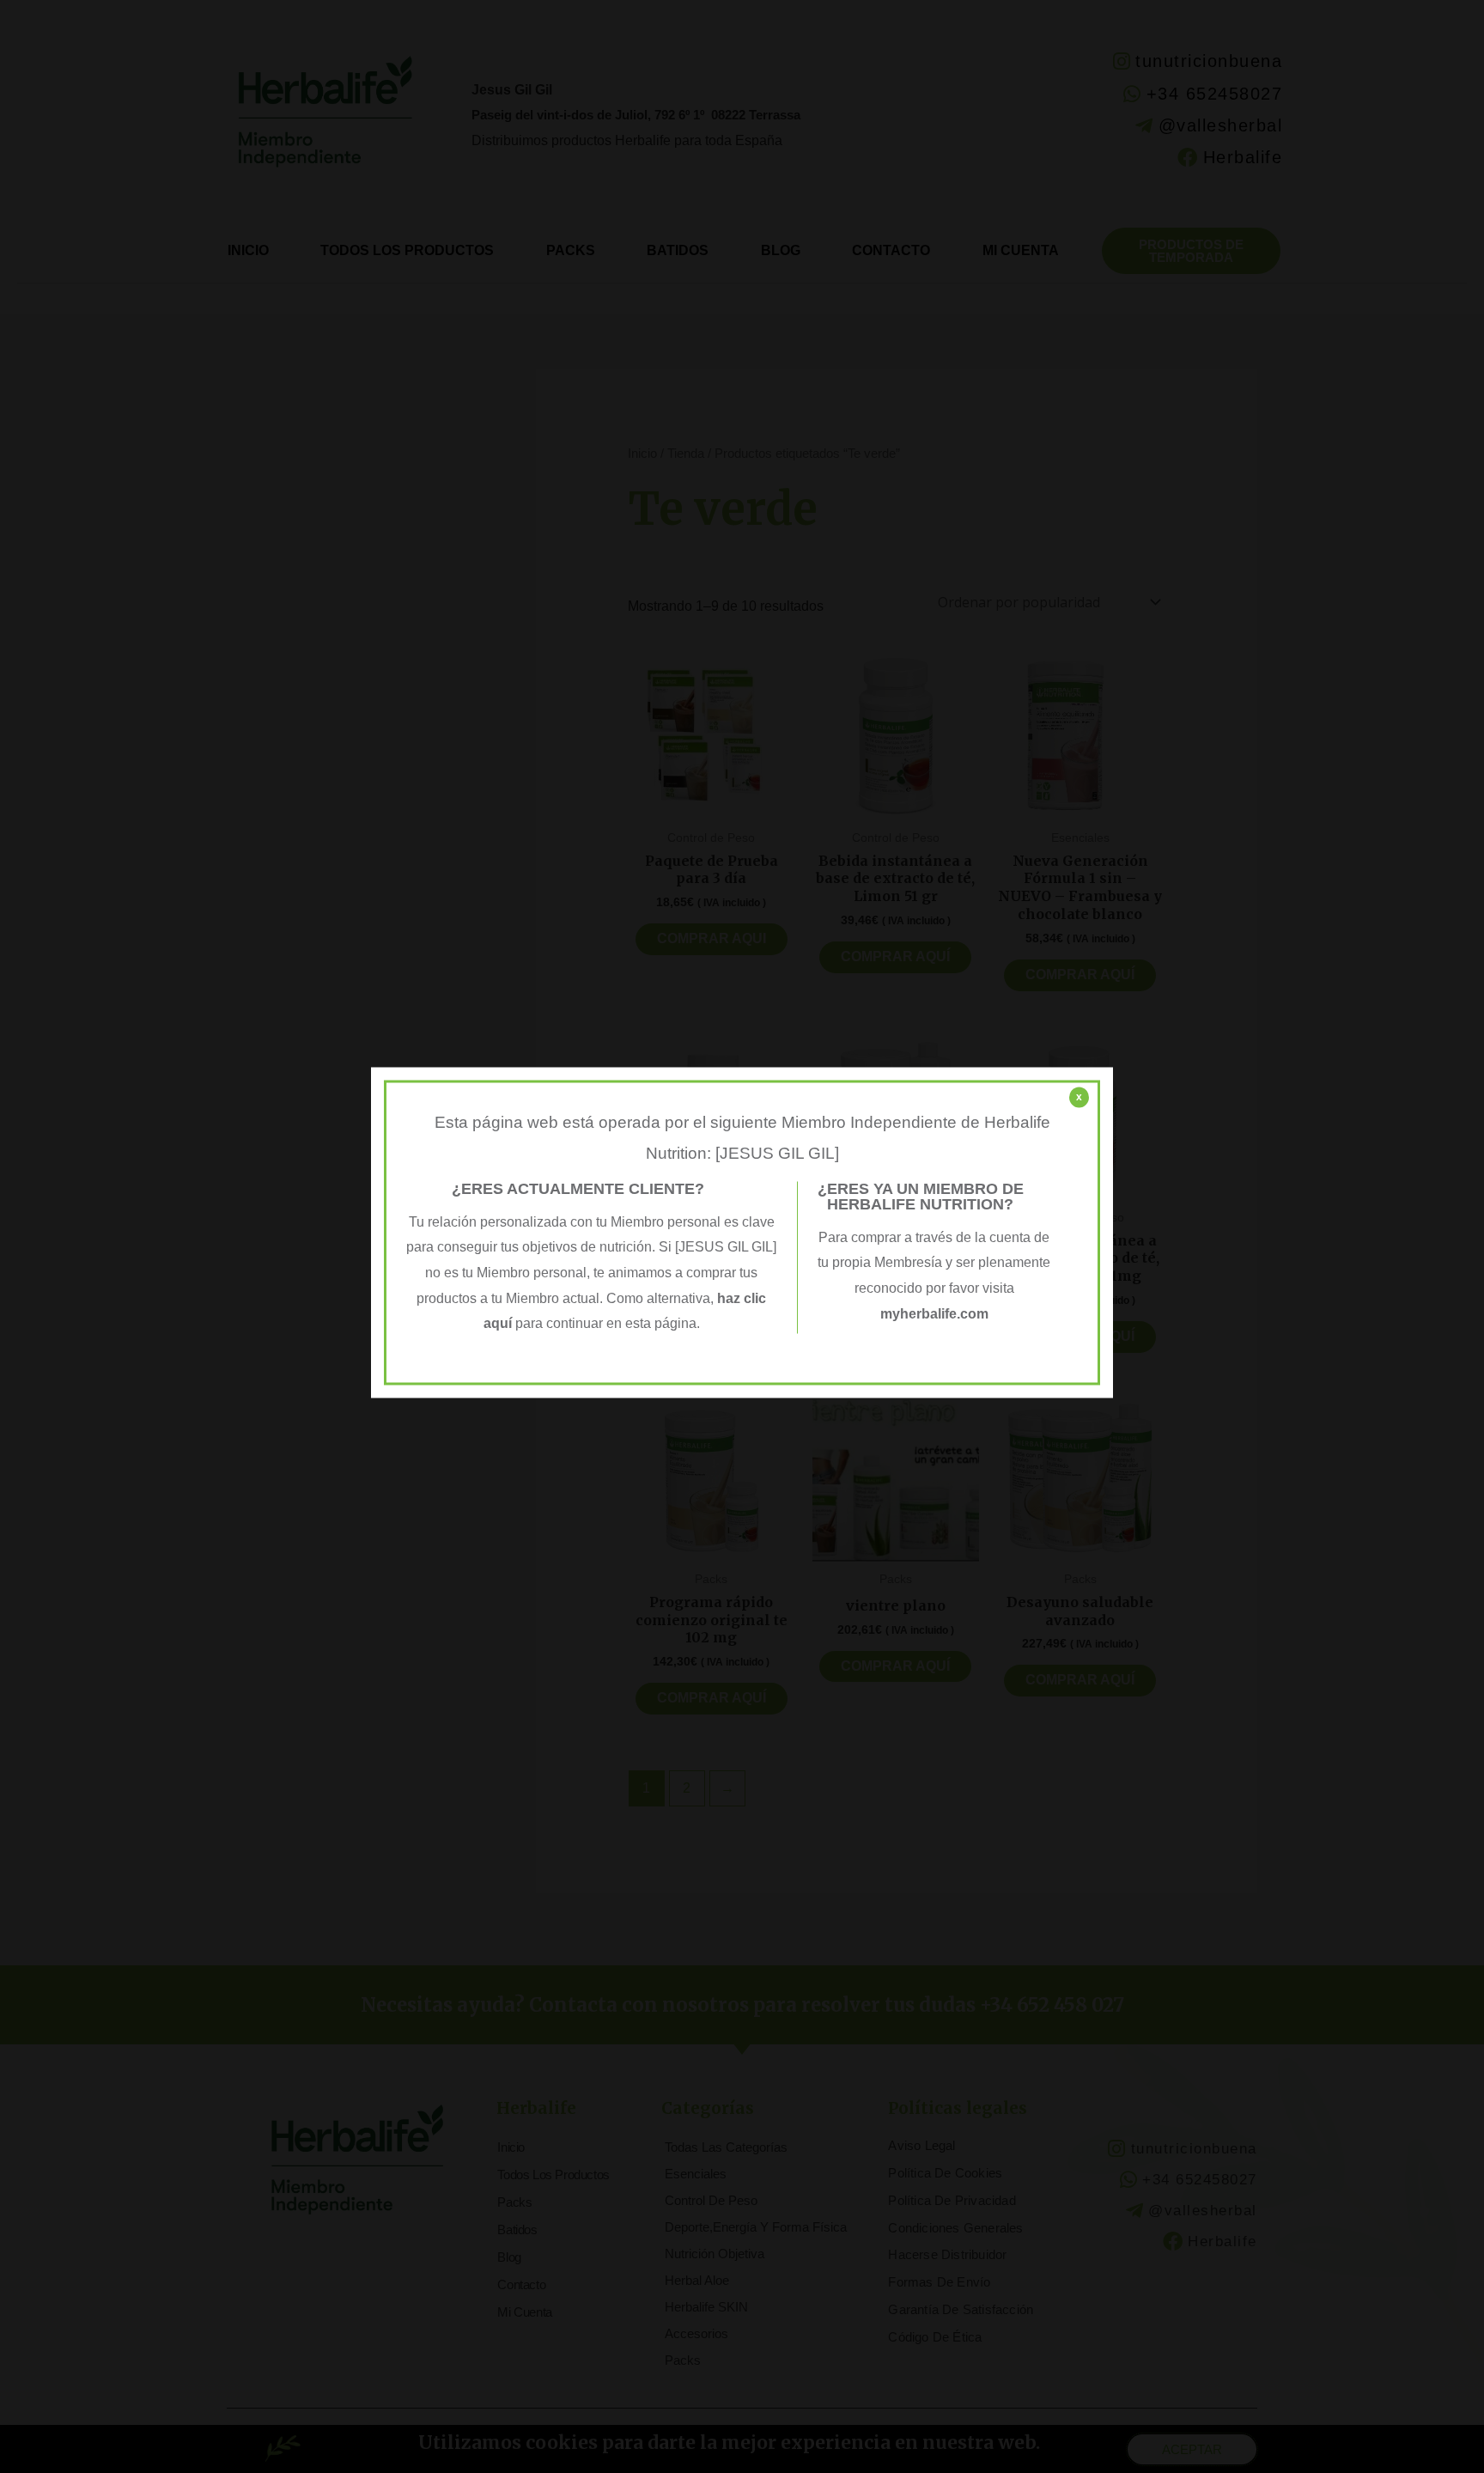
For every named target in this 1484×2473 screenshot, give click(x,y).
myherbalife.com (934, 1314)
